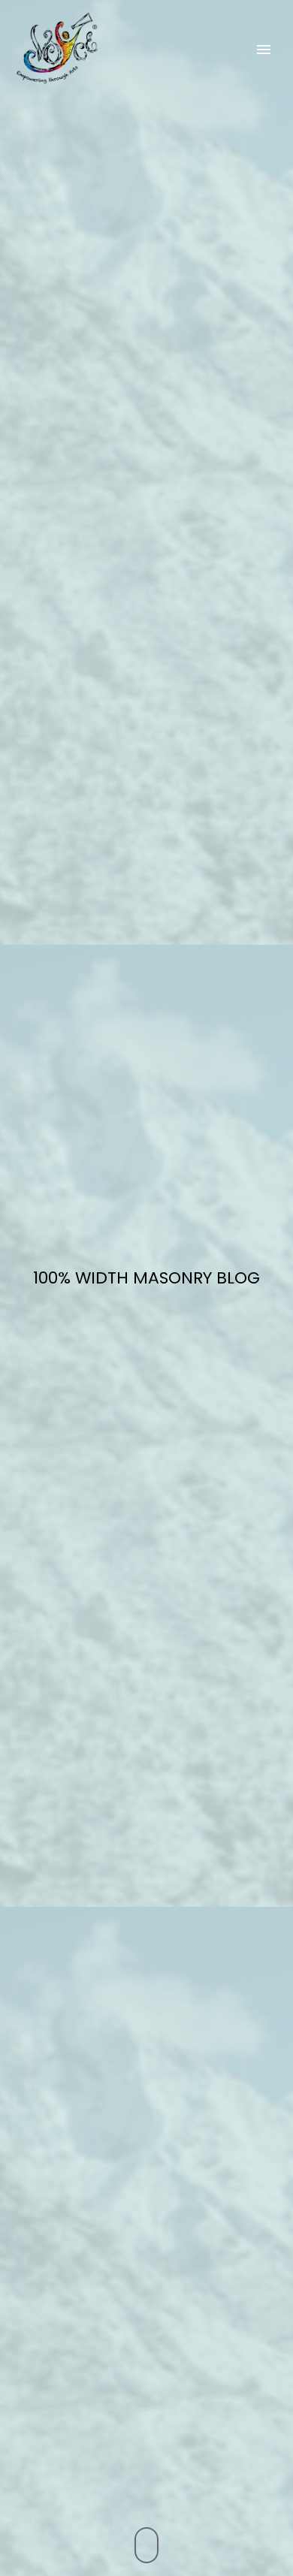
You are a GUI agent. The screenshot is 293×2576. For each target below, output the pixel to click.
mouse (147, 2545)
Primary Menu (264, 50)
